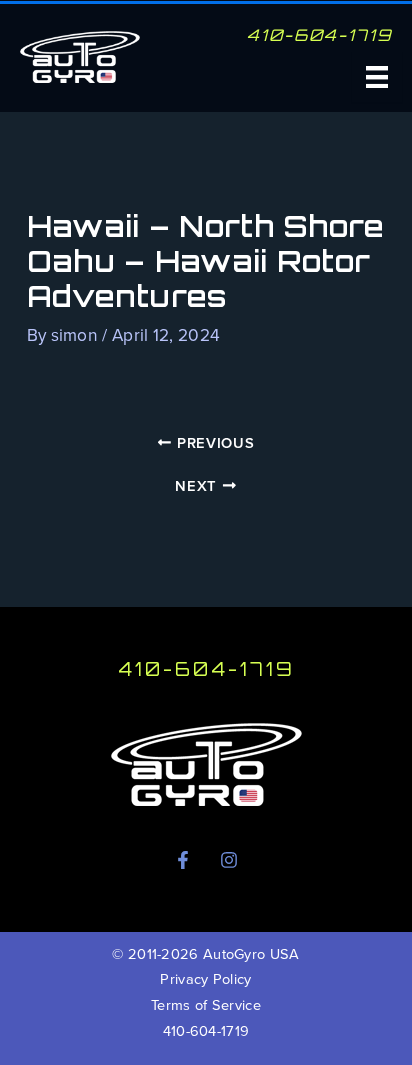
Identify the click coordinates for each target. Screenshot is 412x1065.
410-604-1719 (206, 669)
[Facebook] (183, 860)
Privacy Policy (205, 979)
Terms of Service (206, 1005)
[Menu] (377, 77)
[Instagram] (229, 860)
